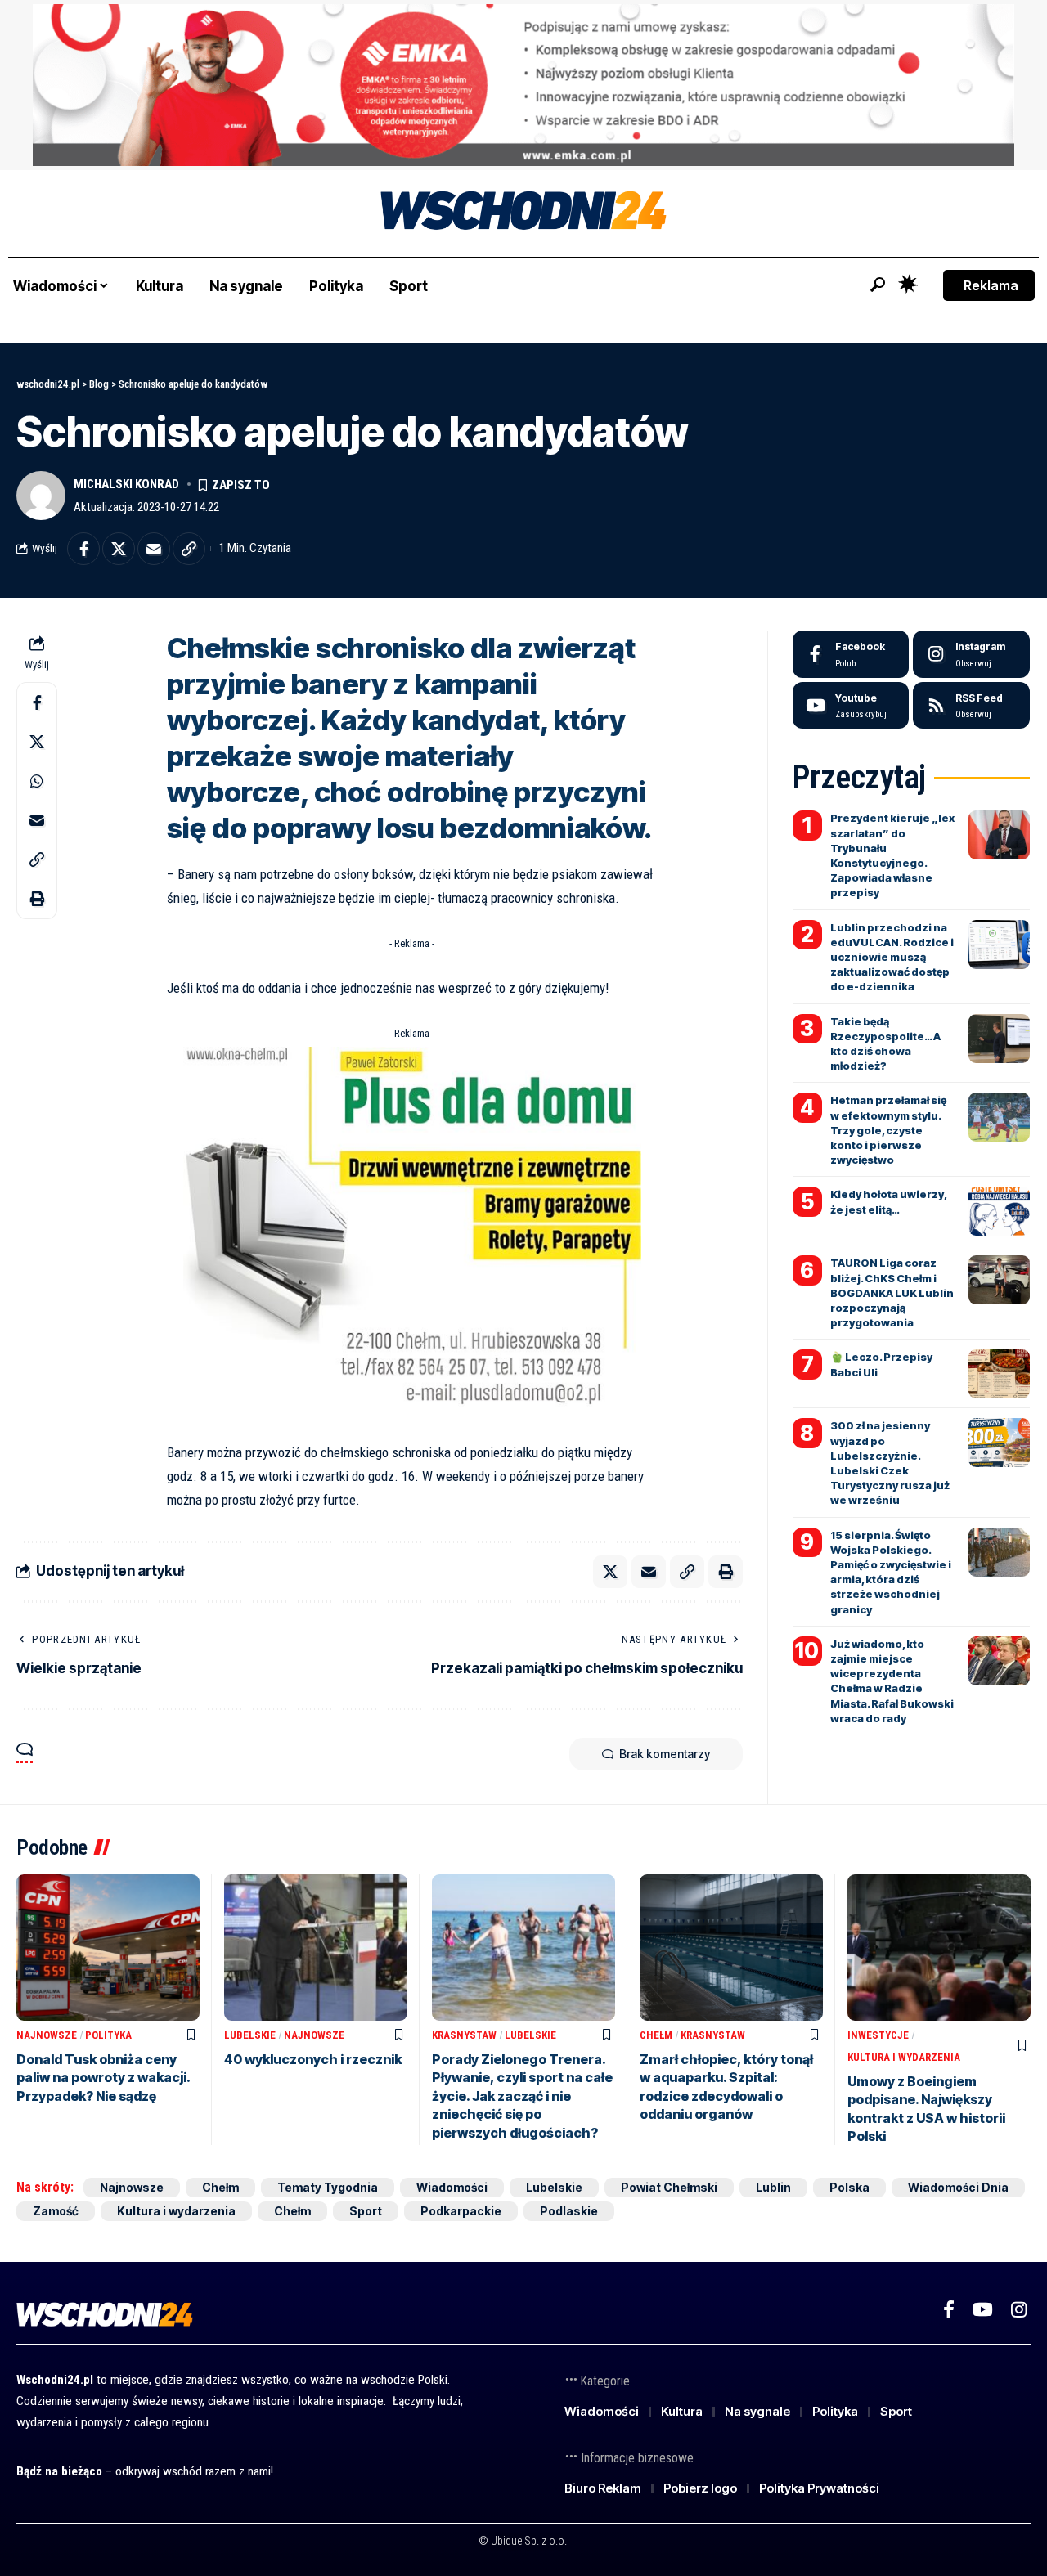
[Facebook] (851, 654)
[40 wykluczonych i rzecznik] (316, 1948)
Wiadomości (452, 2187)
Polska (849, 2187)
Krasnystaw (464, 2035)
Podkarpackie (461, 2211)
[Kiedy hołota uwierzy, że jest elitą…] (999, 1211)
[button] (878, 285)
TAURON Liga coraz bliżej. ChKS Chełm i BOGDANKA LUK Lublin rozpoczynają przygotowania (892, 1292)
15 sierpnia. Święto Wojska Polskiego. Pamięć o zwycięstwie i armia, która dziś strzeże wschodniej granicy (891, 1572)
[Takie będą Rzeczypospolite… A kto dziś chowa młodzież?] (999, 1039)
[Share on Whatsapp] (37, 781)
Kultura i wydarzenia (904, 2057)
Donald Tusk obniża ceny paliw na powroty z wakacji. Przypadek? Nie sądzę (103, 2078)
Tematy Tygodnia (328, 2187)
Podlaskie (569, 2211)
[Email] (154, 549)
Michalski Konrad (126, 484)
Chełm (656, 2035)
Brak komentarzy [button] (665, 1754)
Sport (366, 2211)
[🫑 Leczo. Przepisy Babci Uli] (999, 1374)
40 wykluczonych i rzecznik (313, 2059)
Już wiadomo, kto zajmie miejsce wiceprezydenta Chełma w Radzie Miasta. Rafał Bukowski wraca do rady (892, 1681)
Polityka (108, 2035)
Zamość (56, 2211)
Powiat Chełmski (669, 2187)
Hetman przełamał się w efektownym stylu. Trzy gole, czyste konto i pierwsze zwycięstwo (888, 1130)
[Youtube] (851, 706)
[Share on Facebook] (83, 549)
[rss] (971, 706)
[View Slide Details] (523, 85)
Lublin (773, 2187)
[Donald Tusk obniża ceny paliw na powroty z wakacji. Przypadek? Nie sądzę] (108, 1948)
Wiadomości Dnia (958, 2187)
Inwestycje (878, 2035)
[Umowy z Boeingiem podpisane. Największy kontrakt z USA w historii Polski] (939, 1948)
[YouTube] (983, 2310)
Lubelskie (250, 2035)
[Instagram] (971, 654)
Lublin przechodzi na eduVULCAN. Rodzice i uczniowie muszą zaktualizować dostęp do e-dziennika (892, 957)
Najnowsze (47, 2035)
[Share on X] (119, 549)
